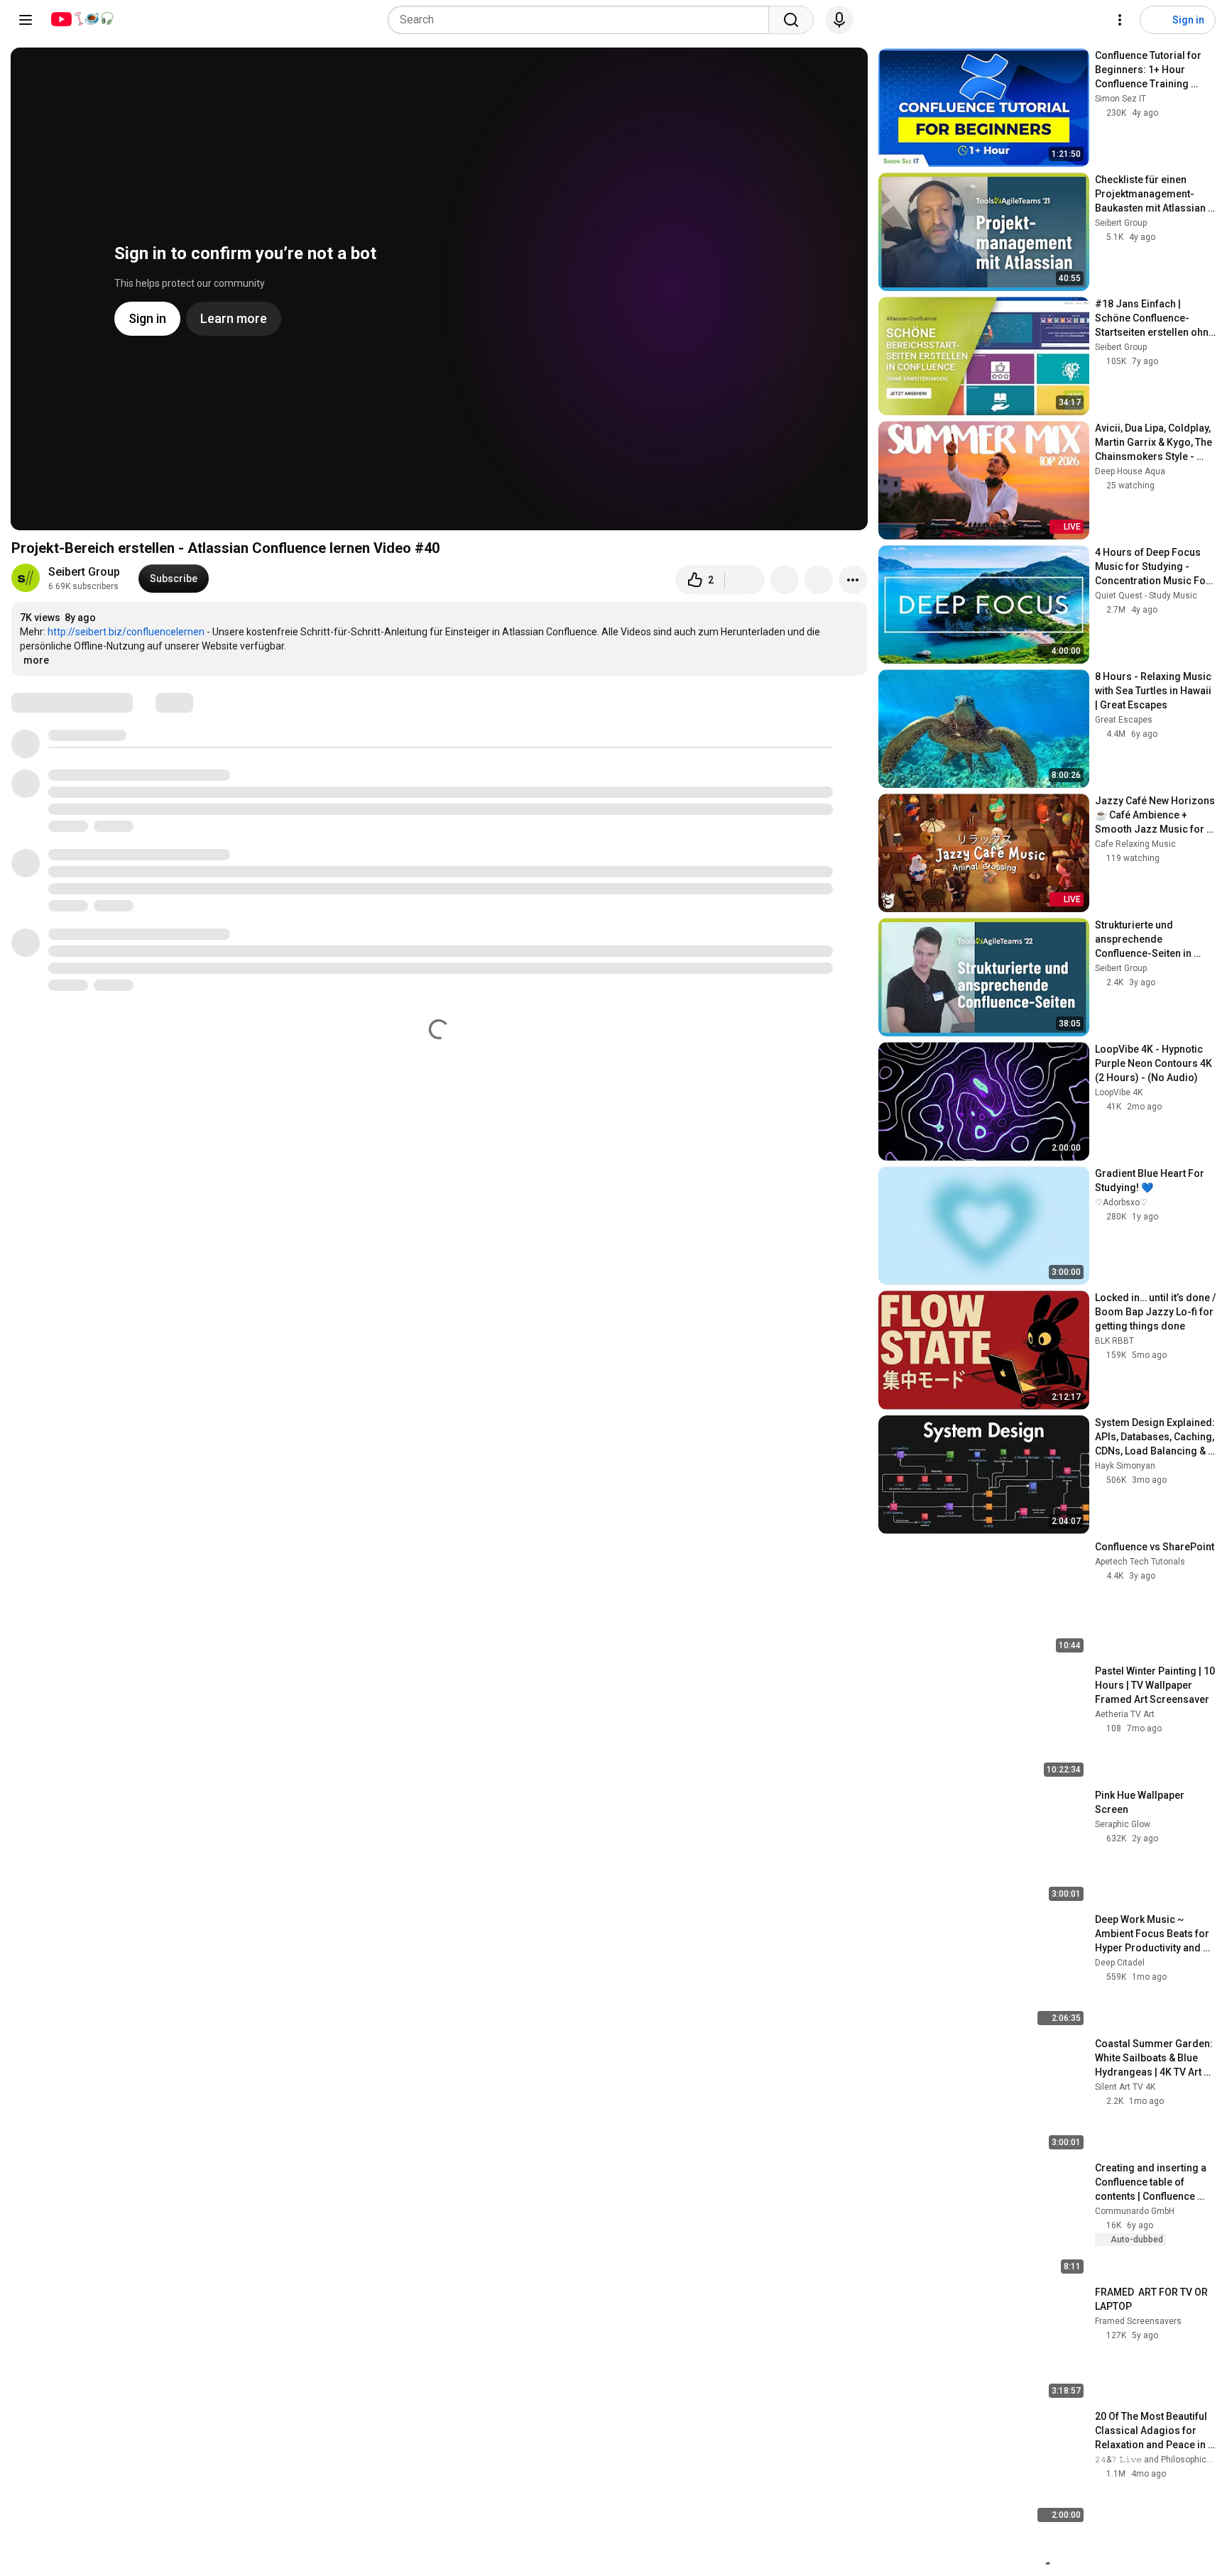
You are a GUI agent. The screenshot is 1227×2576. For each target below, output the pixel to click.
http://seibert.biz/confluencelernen (126, 632)
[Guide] (26, 20)
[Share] (785, 580)
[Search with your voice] (839, 20)
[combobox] (583, 20)
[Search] (791, 20)
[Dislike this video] (745, 580)
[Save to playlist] (819, 580)
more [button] (36, 660)
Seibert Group (84, 572)
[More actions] (853, 580)
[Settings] (1120, 20)
